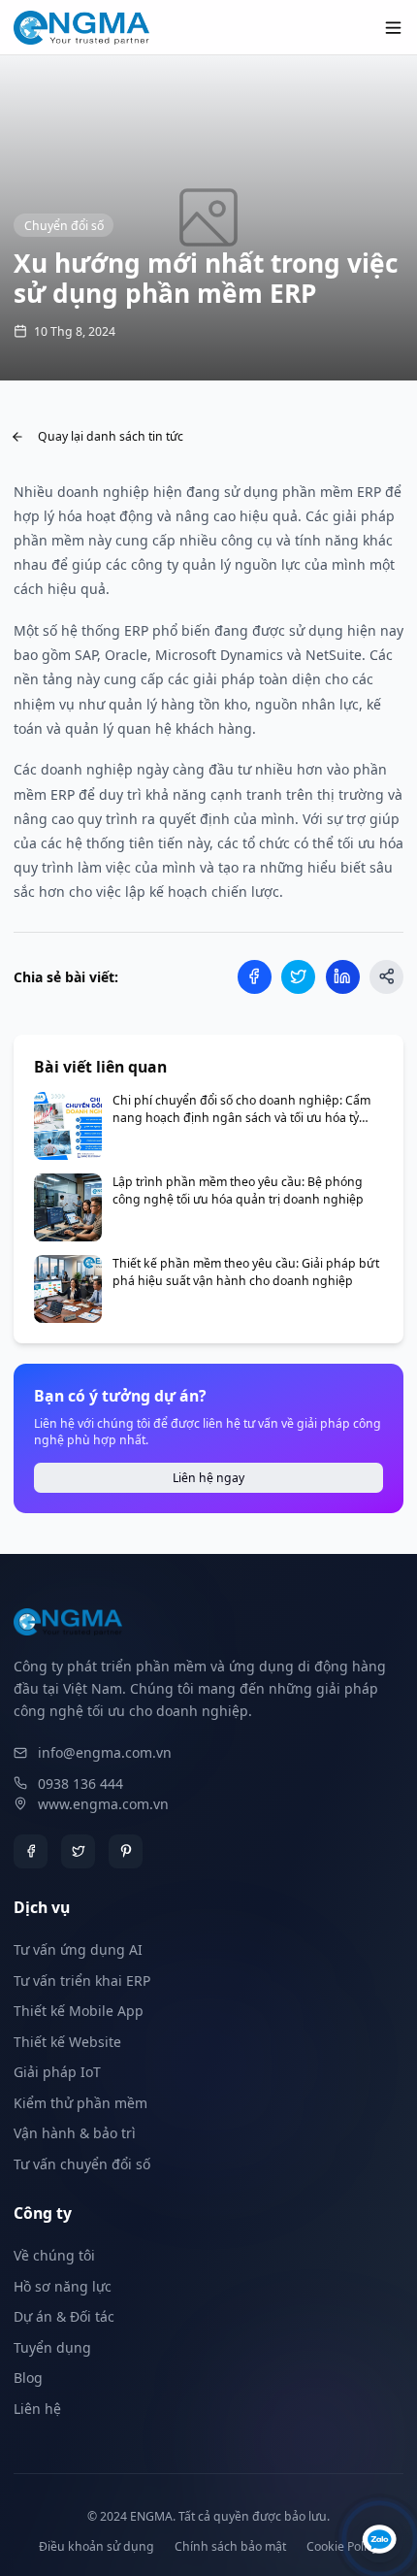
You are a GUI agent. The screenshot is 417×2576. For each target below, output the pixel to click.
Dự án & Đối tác (64, 2316)
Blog (28, 2378)
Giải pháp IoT (57, 2072)
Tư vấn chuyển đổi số (82, 2164)
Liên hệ (37, 2409)
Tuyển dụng (52, 2347)
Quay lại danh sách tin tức (111, 436)
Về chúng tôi (54, 2255)
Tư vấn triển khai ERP (82, 1981)
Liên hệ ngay (208, 1478)
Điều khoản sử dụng (96, 2546)
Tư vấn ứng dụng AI (78, 1949)
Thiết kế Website (67, 2042)
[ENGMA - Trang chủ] (81, 28)
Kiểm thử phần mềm (80, 2103)
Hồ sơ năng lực (63, 2286)
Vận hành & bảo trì (75, 2133)
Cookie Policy (342, 2546)
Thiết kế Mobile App (79, 2011)
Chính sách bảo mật (230, 2546)
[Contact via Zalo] (380, 2539)
